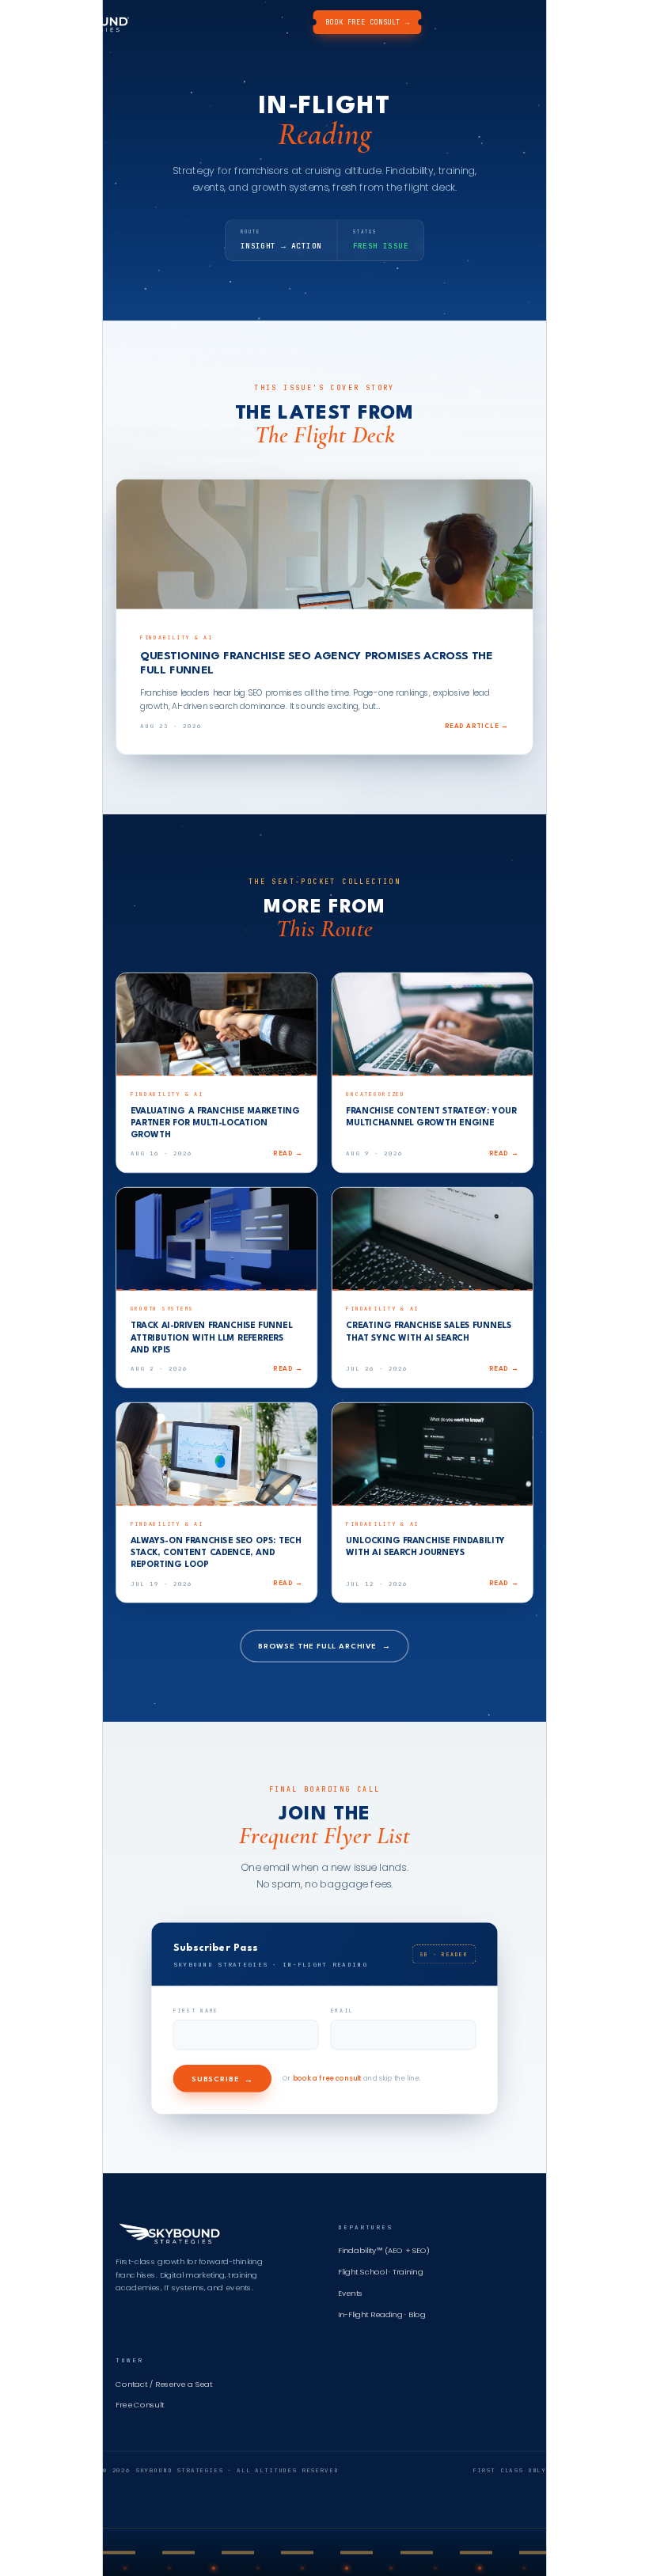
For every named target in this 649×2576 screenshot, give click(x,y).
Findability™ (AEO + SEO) (384, 2251)
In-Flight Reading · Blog (382, 2315)
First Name (196, 2011)
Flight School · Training (380, 2272)
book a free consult (327, 2079)
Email (342, 2011)
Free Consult (140, 2405)
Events (350, 2293)
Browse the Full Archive (324, 1646)
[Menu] (614, 22)
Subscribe (222, 2080)
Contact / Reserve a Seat (164, 2384)
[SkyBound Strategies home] (78, 22)
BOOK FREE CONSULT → (367, 22)
